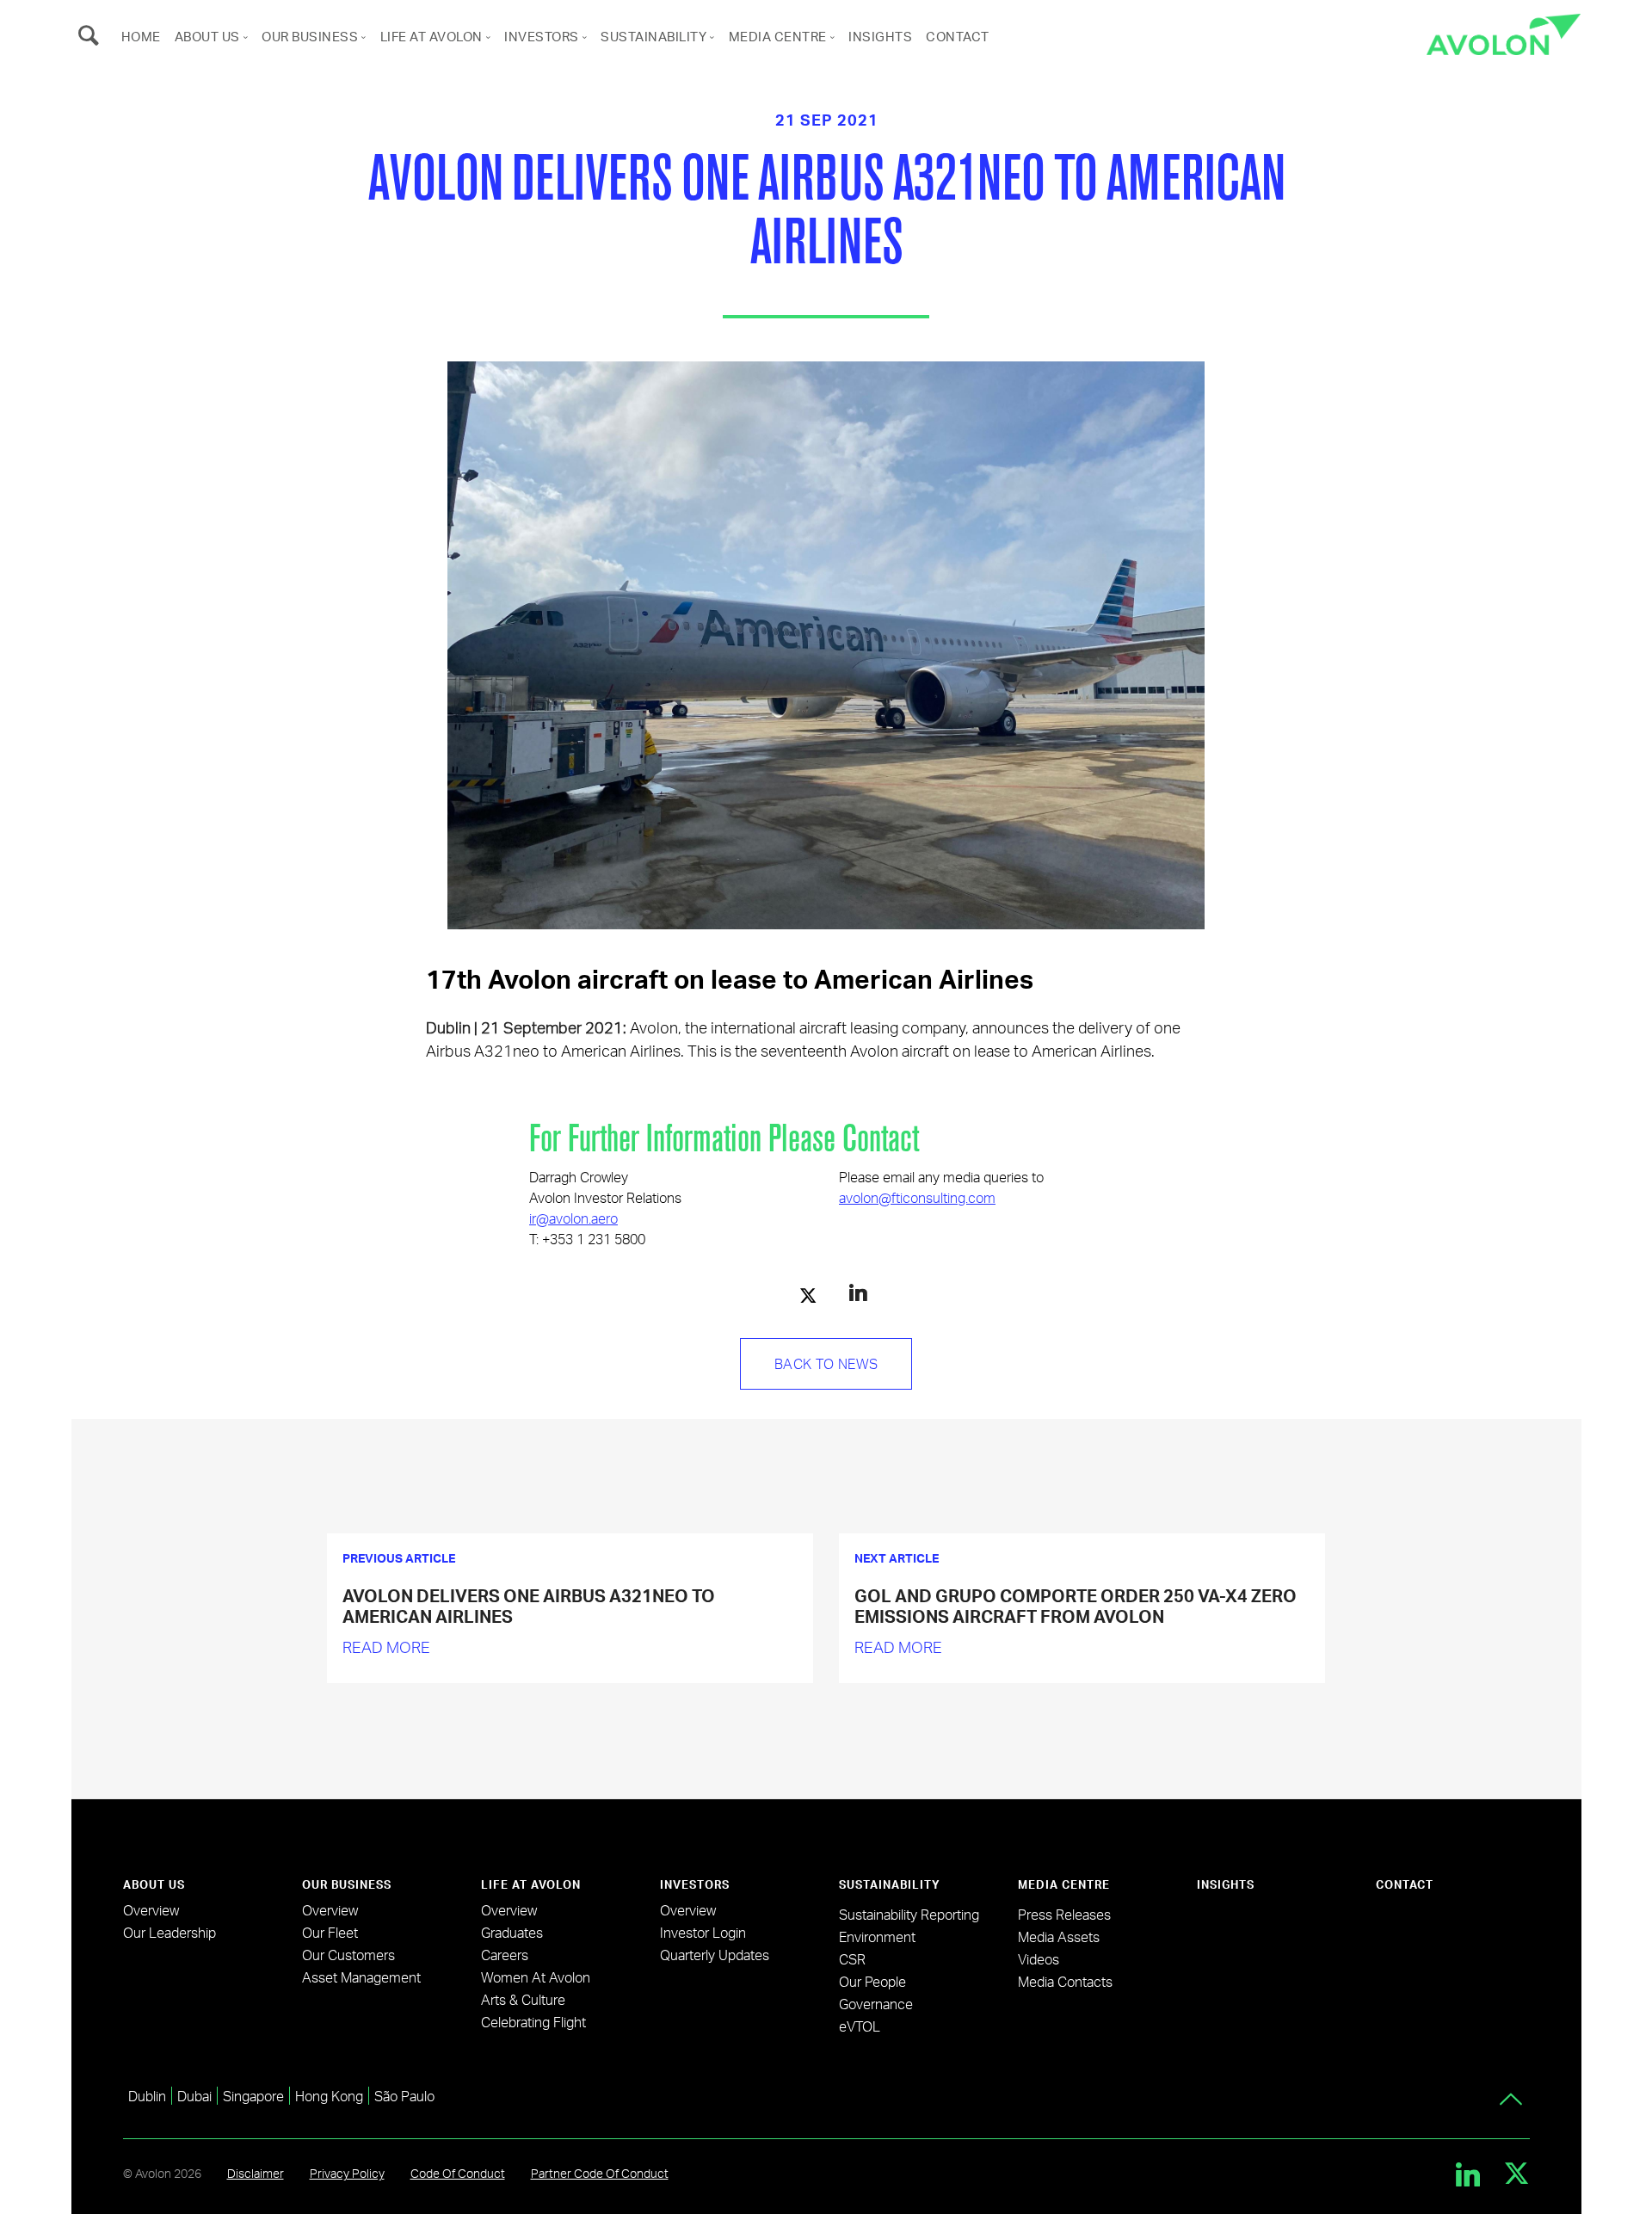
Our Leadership (170, 1932)
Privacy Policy (347, 2173)
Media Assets (1059, 1936)
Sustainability (653, 36)
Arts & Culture (523, 1999)
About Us (207, 36)
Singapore (253, 2096)
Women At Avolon (536, 1977)
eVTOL (860, 2026)
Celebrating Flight (533, 2022)
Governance (876, 2004)
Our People (872, 1981)
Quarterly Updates (715, 1955)
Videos (1039, 1959)
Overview (151, 1910)
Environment (877, 1936)
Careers (505, 1955)
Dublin (147, 2096)
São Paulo (404, 2096)
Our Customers (348, 1955)
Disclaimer (256, 2173)
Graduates (512, 1932)
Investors (542, 36)
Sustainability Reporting (909, 1914)
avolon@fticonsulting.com (917, 1197)
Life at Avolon (431, 36)
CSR (852, 1959)
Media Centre (778, 36)
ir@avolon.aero (573, 1218)
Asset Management (361, 1977)
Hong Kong (329, 2096)
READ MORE (386, 1647)
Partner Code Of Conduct (600, 2173)
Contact (958, 36)
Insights (880, 36)
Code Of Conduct (458, 2173)
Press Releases (1064, 1914)
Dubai (194, 2096)
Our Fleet (330, 1932)
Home (141, 36)
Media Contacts (1065, 1981)
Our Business (310, 36)
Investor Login (703, 1932)
